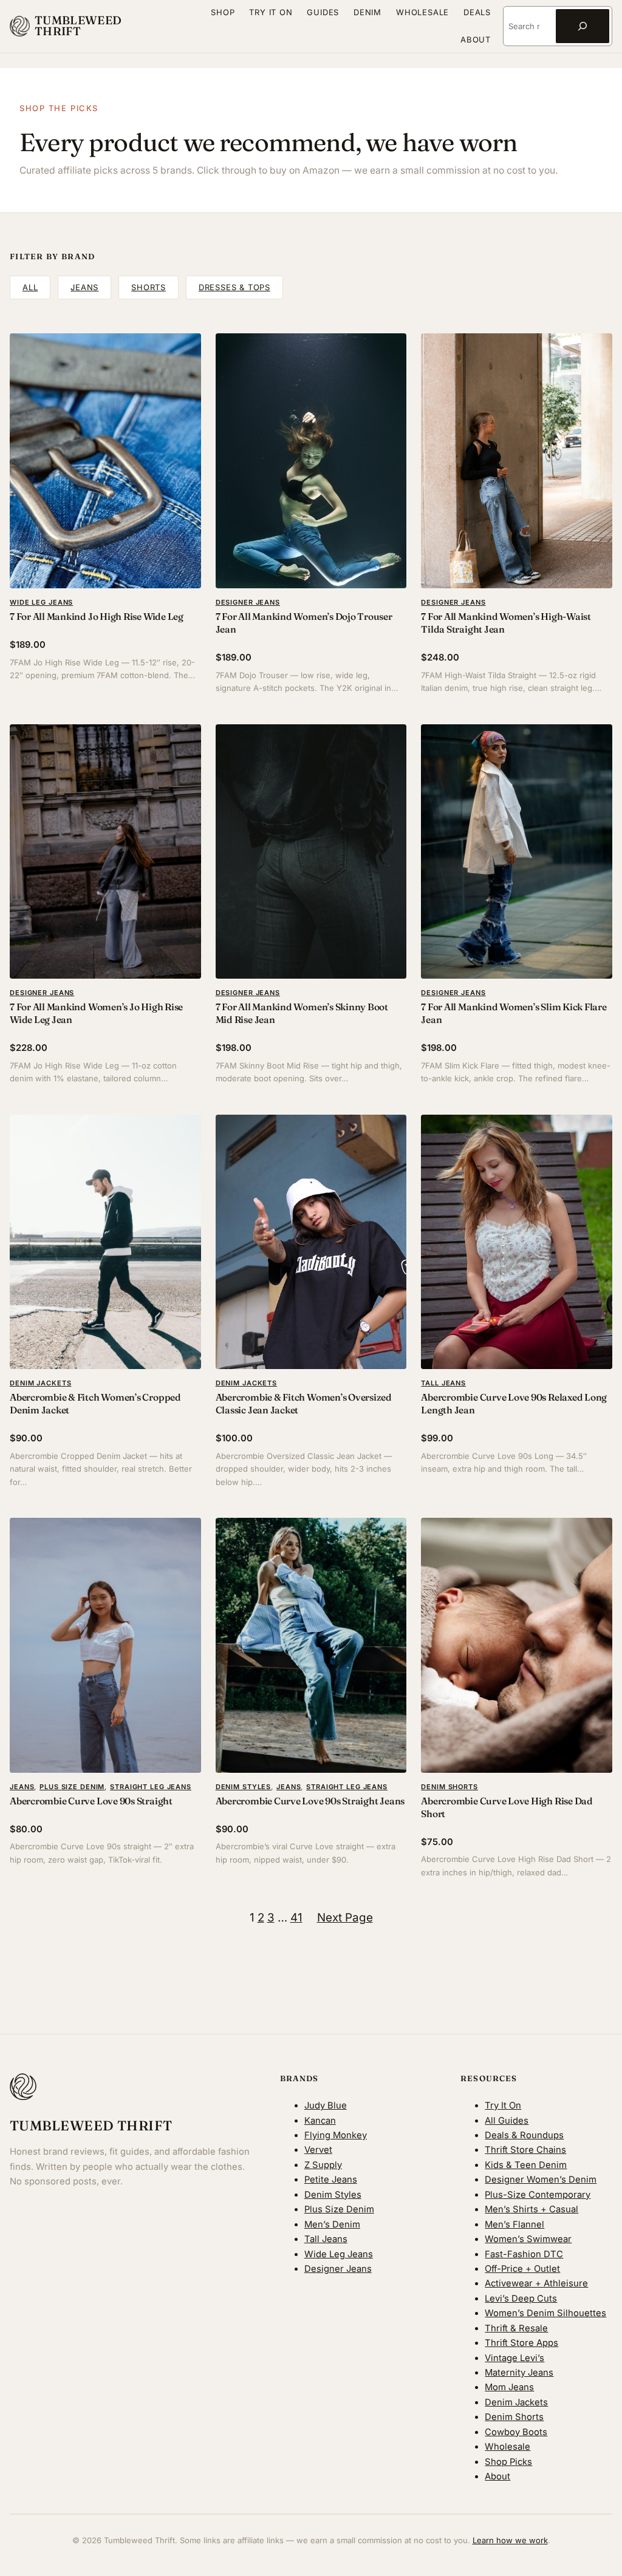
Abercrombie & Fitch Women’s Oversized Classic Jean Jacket (304, 1404)
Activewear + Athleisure (536, 2283)
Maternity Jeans (519, 2373)
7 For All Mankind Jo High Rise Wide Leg (97, 617)
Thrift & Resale (516, 2328)
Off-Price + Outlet (522, 2269)
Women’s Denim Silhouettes (545, 2313)
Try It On (503, 2105)
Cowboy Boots (516, 2432)
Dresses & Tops (234, 287)
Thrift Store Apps (521, 2343)
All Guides (507, 2121)
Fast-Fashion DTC (524, 2254)
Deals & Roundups (524, 2135)
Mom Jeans (509, 2387)
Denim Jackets (40, 1383)
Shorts (149, 287)
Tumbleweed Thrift (78, 26)
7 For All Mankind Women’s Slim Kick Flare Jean (514, 1013)
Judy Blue (326, 2105)
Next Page (345, 1918)
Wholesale (508, 2447)
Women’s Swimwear (528, 2239)
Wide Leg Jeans (41, 602)
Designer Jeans (248, 602)
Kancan (320, 2121)
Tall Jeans (443, 1383)
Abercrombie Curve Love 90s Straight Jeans (310, 1801)
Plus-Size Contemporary (538, 2195)
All (30, 287)
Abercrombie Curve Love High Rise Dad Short (507, 1807)
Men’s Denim (332, 2224)
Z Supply (323, 2165)
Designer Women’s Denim (541, 2180)
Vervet (318, 2150)
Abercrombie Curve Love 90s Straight (91, 1801)
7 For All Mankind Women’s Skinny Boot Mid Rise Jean (302, 1013)
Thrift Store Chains (525, 2150)
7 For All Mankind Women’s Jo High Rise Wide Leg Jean (96, 1013)
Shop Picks (508, 2462)
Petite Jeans (331, 2180)
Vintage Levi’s (514, 2358)
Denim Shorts (449, 1787)
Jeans (84, 287)
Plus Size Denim (72, 1787)
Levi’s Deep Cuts (521, 2299)
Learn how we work (510, 2540)
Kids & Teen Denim (526, 2165)
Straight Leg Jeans (151, 1787)
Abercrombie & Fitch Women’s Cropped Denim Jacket (95, 1404)
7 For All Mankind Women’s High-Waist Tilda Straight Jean (506, 623)
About (497, 2476)
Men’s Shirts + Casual (531, 2209)
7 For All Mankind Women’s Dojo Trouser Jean (304, 623)
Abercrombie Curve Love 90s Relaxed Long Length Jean (514, 1404)
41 (296, 1918)
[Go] (583, 26)
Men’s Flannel (514, 2224)
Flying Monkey (336, 2135)
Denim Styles (244, 1787)
